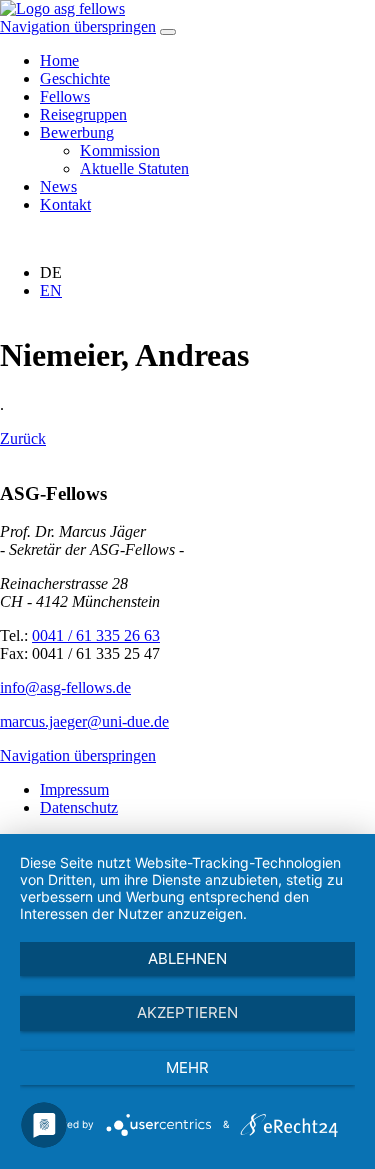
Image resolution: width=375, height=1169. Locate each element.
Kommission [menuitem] (120, 150)
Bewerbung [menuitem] (77, 132)
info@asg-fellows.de (65, 687)
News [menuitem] (58, 186)
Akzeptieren (187, 1012)
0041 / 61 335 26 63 (96, 635)
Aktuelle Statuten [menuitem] (134, 168)
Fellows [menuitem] (65, 96)
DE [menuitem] (51, 272)
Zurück (23, 438)
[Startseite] (62, 8)
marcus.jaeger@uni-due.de (84, 721)
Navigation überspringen (78, 26)
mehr (187, 1067)
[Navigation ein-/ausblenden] (168, 32)
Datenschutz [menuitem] (79, 807)
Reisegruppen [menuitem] (83, 114)
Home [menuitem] (59, 60)
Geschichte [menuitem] (75, 78)
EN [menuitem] (51, 290)
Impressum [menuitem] (74, 789)
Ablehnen (187, 958)
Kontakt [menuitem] (65, 204)
